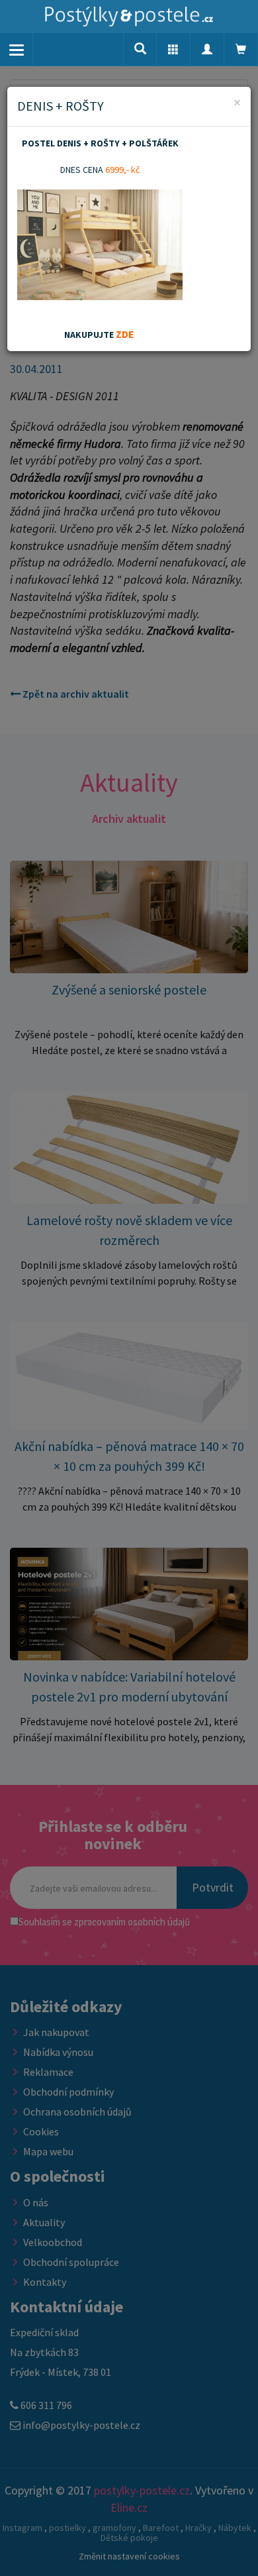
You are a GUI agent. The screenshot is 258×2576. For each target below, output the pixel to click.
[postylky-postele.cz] (129, 17)
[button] (173, 50)
